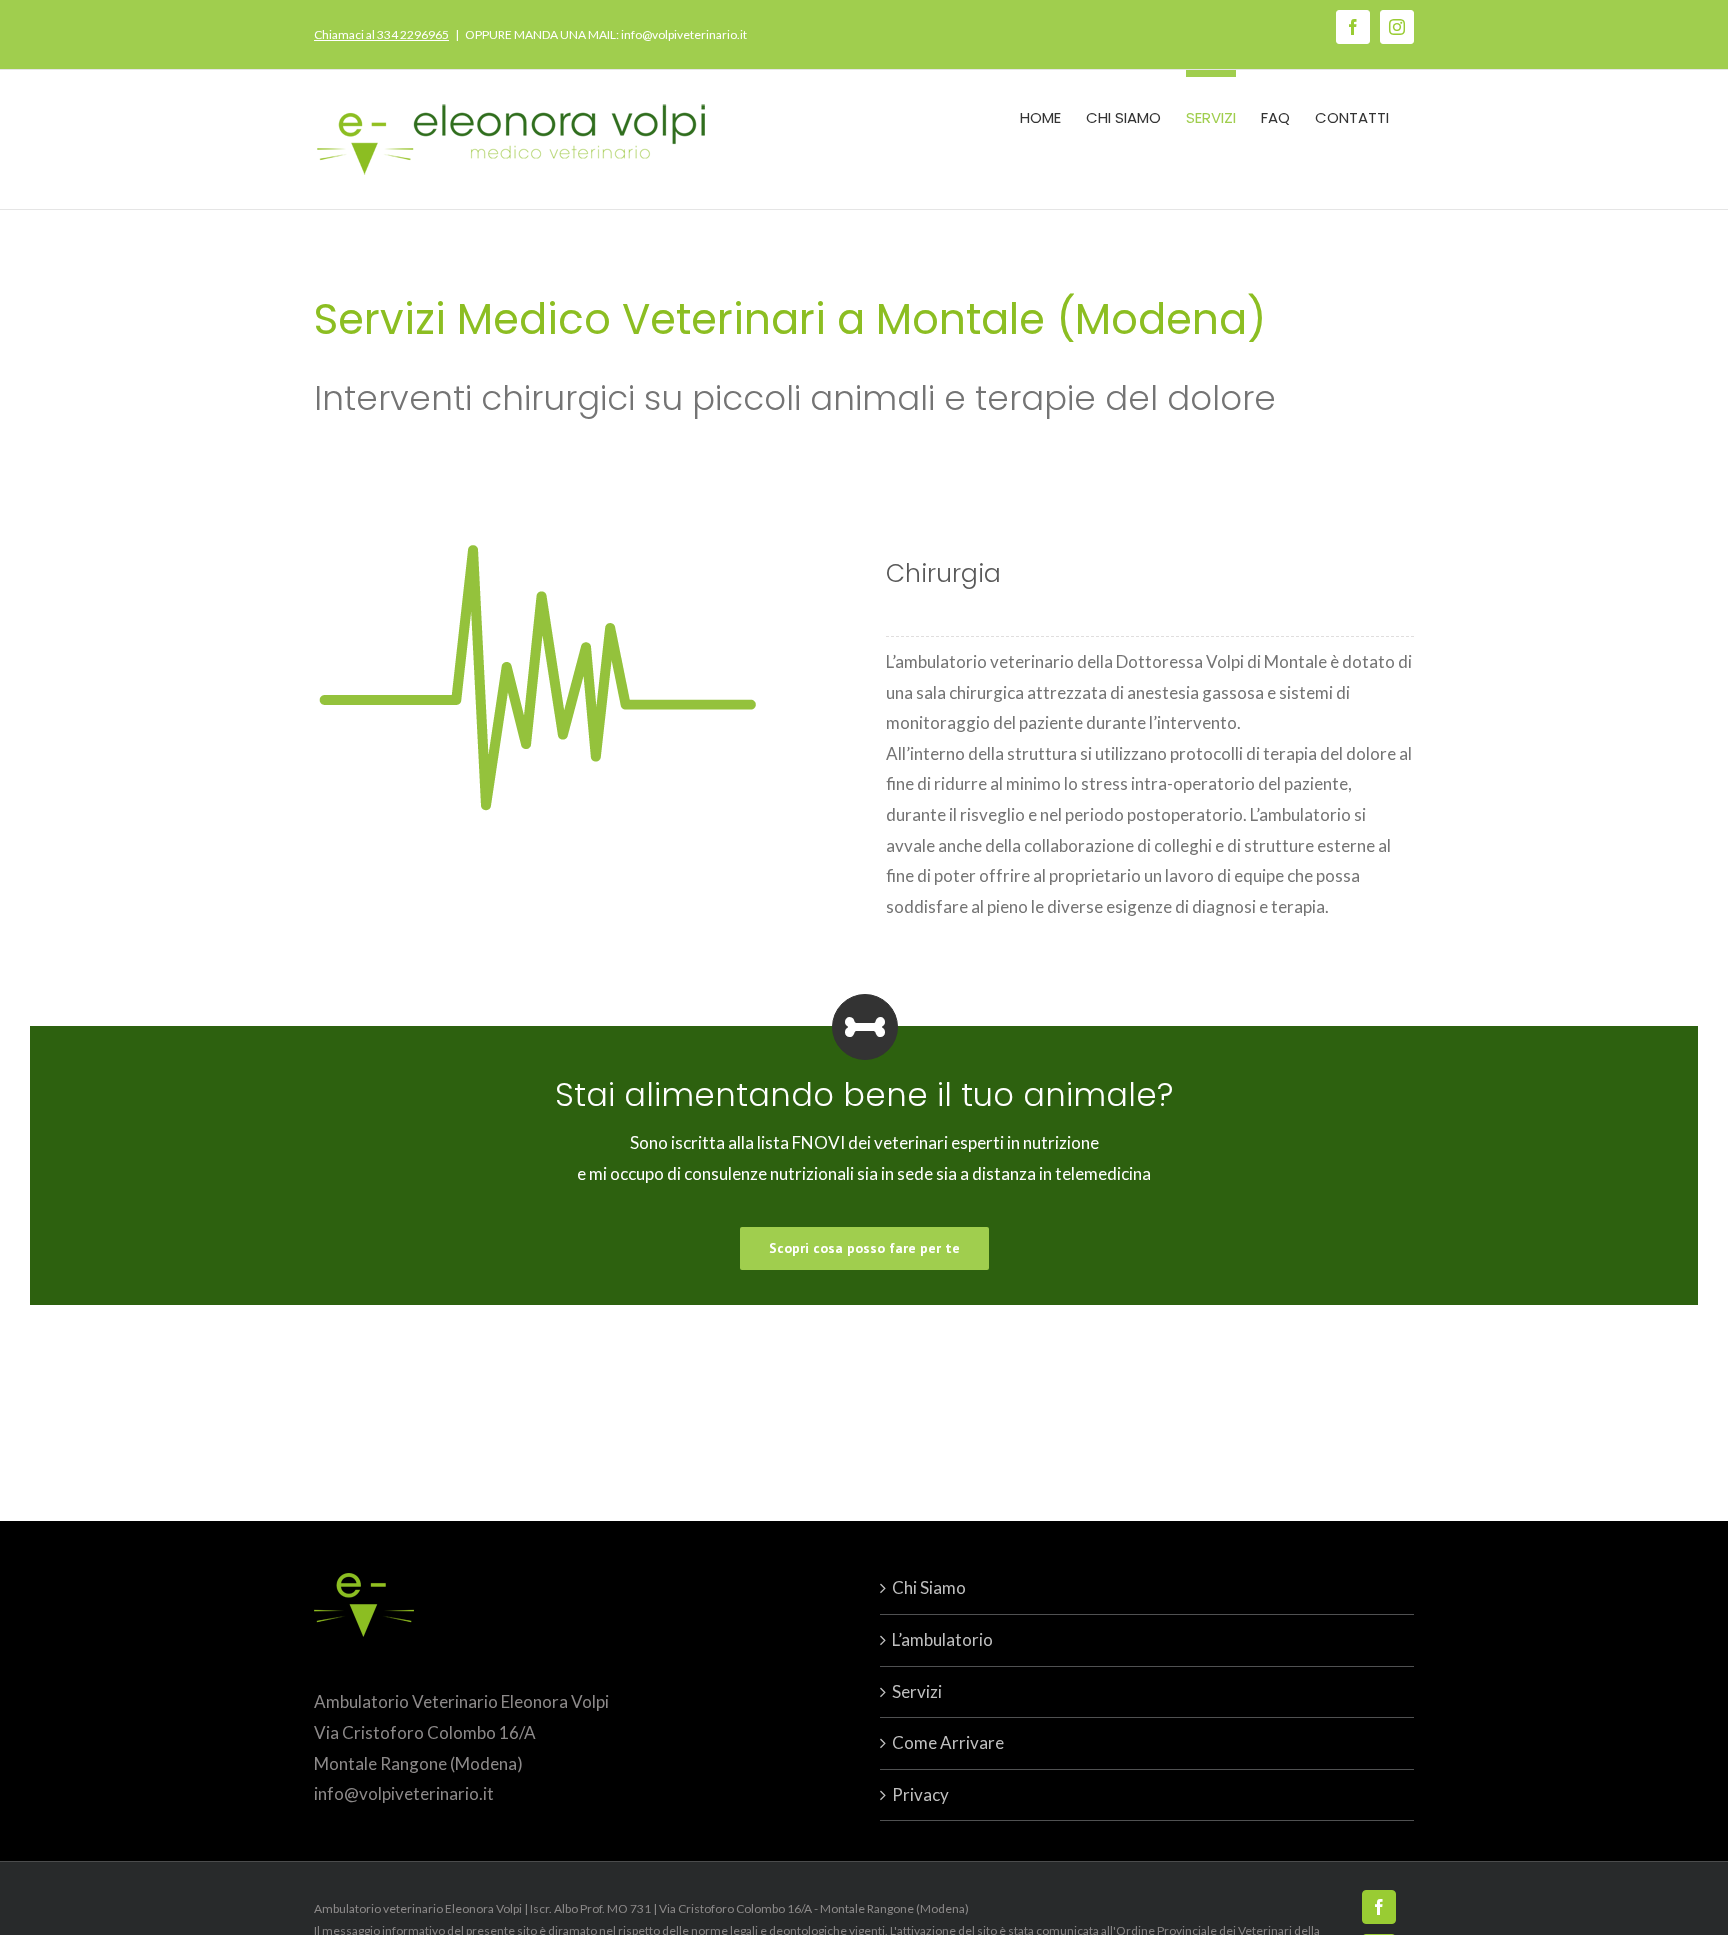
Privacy (920, 1794)
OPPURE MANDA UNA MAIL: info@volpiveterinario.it (606, 34)
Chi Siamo (929, 1587)
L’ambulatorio (942, 1639)
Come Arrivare (948, 1742)
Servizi (917, 1691)
